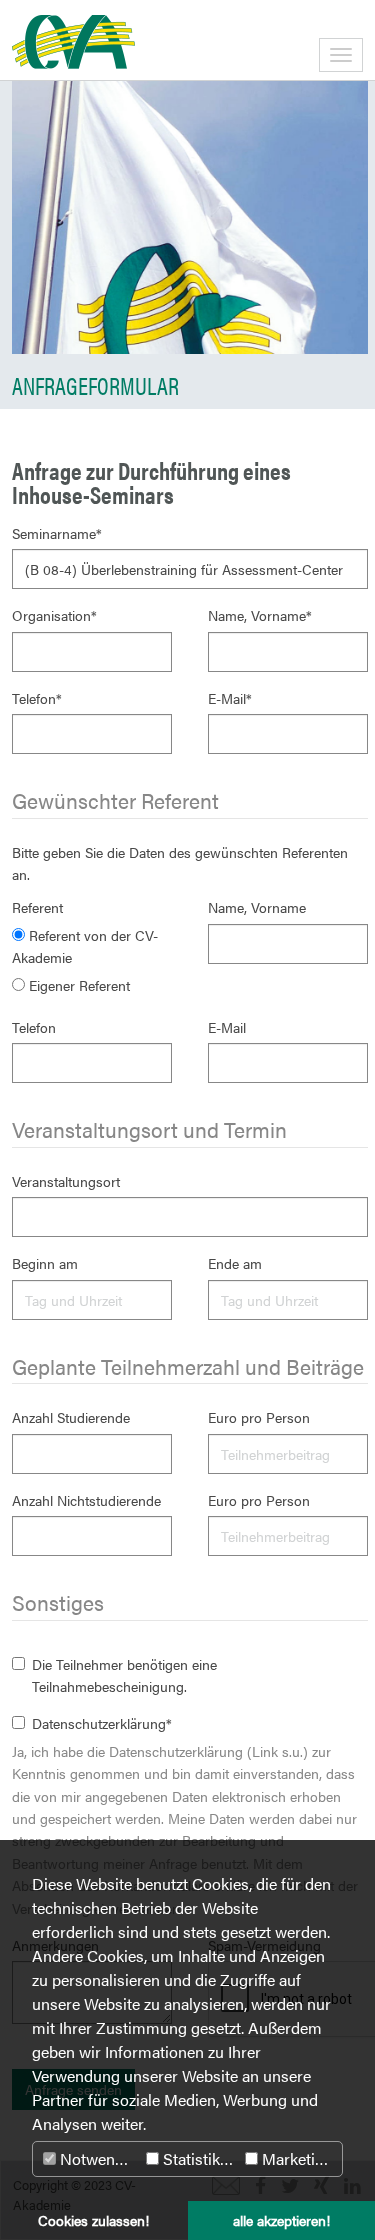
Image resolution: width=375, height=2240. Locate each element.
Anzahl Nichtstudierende (86, 1500)
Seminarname (57, 533)
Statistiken (198, 2158)
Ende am (235, 1263)
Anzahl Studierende (71, 1417)
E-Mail (230, 698)
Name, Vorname (260, 615)
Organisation (54, 615)
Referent (37, 907)
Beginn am (45, 1263)
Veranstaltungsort (66, 1181)
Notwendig (96, 2158)
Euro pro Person (259, 1417)
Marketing (295, 2158)
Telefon (37, 698)
